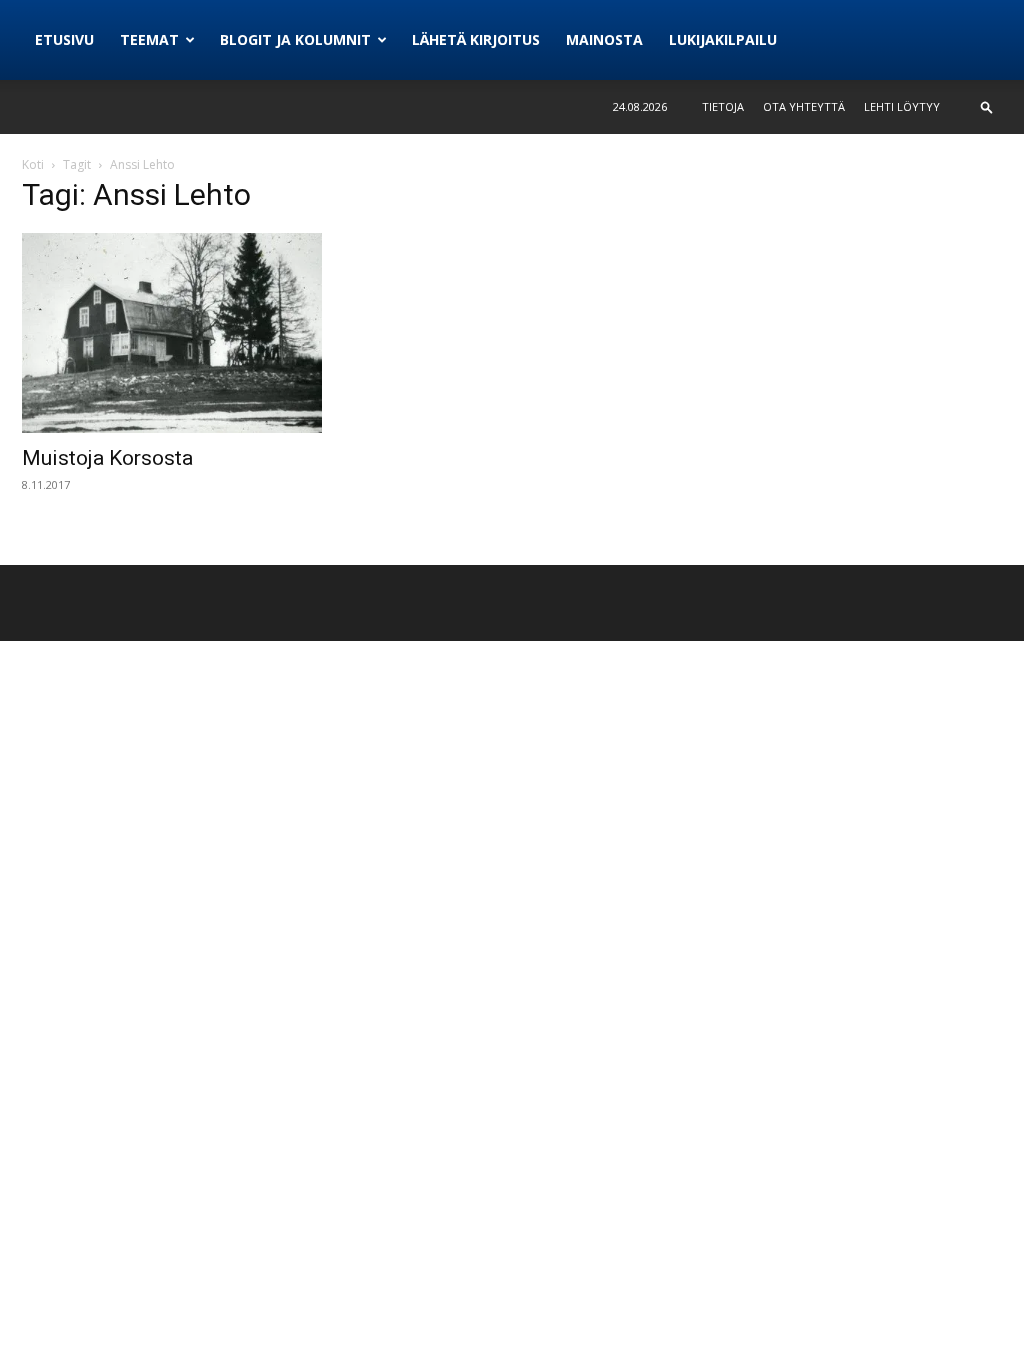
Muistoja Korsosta (107, 458)
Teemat (149, 39)
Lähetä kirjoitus (476, 39)
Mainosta (604, 39)
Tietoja (723, 106)
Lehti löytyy (902, 106)
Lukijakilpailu (723, 39)
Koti (33, 164)
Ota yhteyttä (804, 106)
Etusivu (64, 39)
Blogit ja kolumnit (295, 39)
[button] (987, 106)
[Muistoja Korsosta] (172, 333)
